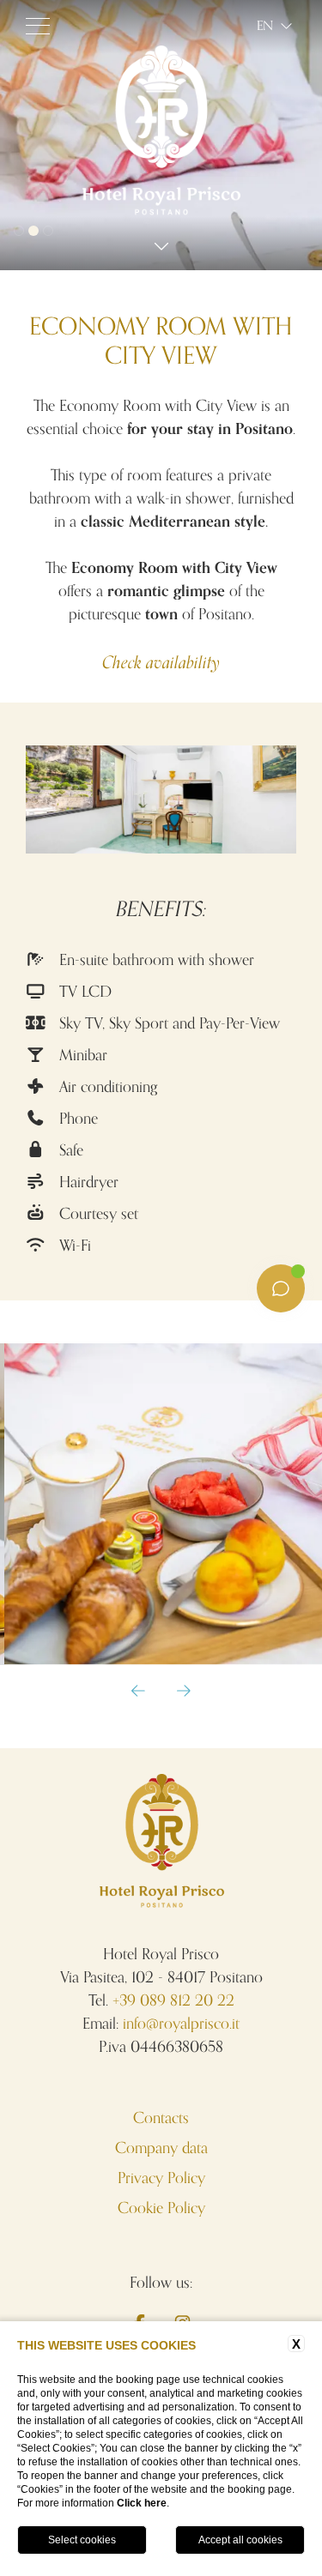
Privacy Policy (161, 2178)
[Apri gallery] (161, 1504)
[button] (138, 1692)
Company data (161, 2148)
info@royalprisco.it (181, 2024)
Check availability (161, 664)
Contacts (161, 2118)
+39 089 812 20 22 (173, 2000)
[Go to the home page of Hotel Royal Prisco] (161, 212)
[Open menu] (38, 26)
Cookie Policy (161, 2208)
